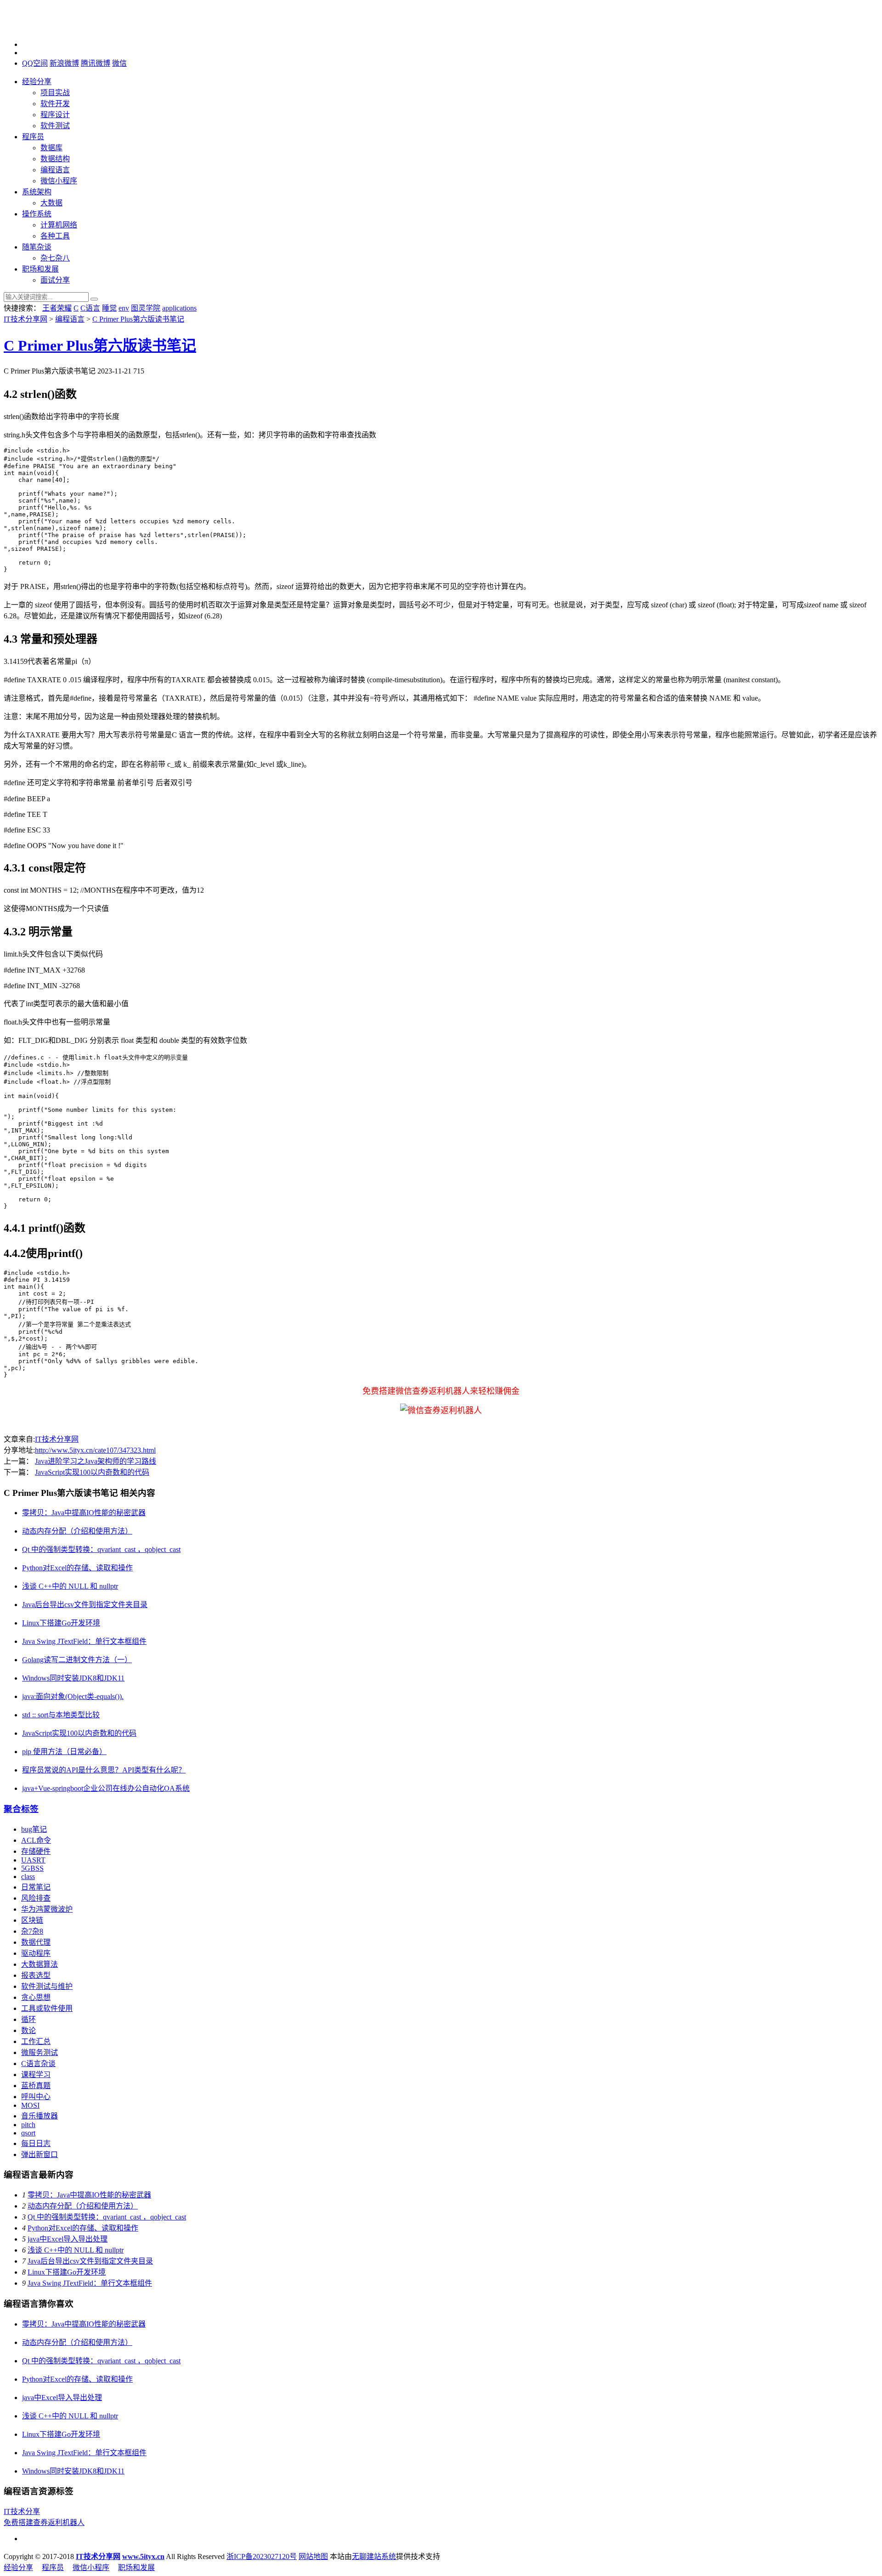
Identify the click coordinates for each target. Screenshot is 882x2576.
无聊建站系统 (374, 2556)
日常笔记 (36, 1887)
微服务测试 (40, 2052)
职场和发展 (40, 269)
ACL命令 (36, 1840)
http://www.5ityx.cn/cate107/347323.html (95, 1450)
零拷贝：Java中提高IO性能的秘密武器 (84, 1513)
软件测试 (55, 126)
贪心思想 (36, 1997)
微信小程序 (59, 181)
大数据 (51, 203)
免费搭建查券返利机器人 (44, 2522)
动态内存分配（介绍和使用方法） (77, 1531)
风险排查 (36, 1898)
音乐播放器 (40, 2116)
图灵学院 (146, 308)
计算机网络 (59, 225)
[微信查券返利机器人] (441, 1410)
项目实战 (55, 93)
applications (179, 308)
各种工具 (55, 236)
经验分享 (37, 82)
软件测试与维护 (47, 1986)
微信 (119, 63)
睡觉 (109, 308)
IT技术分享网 (25, 319)
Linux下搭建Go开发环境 (61, 1623)
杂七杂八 (55, 258)
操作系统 (37, 214)
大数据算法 (40, 1964)
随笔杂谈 (37, 247)
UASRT (33, 1860)
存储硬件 (36, 1851)
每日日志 (36, 2143)
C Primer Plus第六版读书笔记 (138, 319)
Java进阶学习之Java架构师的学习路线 (96, 1461)
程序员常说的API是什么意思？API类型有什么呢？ (104, 1770)
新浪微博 (64, 63)
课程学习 (36, 2075)
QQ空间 (35, 63)
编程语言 (55, 170)
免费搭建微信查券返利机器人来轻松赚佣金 (441, 1391)
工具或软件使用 (47, 2008)
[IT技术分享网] (50, 29)
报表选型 (36, 1975)
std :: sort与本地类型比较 (61, 1715)
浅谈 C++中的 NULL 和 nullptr (70, 1586)
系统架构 (37, 192)
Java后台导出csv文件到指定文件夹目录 (85, 1605)
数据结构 (55, 159)
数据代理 (36, 1942)
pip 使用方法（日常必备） (64, 1752)
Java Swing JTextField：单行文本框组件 (84, 1641)
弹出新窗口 (40, 2154)
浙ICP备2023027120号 (262, 2556)
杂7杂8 (32, 1931)
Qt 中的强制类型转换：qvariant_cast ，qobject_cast (101, 1549)
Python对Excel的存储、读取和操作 (77, 1568)
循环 (28, 2019)
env (124, 308)
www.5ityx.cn (143, 2556)
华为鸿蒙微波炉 (47, 1909)
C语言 (90, 308)
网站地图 (313, 2556)
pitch (28, 2125)
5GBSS (32, 1868)
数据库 (51, 148)
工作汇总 (36, 2041)
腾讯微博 (96, 63)
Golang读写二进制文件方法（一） (77, 1660)
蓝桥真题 (36, 2086)
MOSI (30, 2105)
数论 (28, 2030)
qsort (28, 2133)
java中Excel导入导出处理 (68, 2239)
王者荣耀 (57, 308)
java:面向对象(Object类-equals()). (73, 1696)
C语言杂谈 (38, 2064)
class (28, 1877)
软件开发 (55, 104)
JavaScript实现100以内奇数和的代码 (92, 1472)
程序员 (33, 137)
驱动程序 (36, 1953)
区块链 (32, 1920)
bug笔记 (34, 1829)
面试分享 (55, 280)
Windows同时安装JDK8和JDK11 (73, 1678)
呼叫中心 (36, 2097)
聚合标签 (21, 1809)
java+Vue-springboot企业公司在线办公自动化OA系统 (106, 1788)
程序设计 (55, 115)
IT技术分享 (22, 2511)
